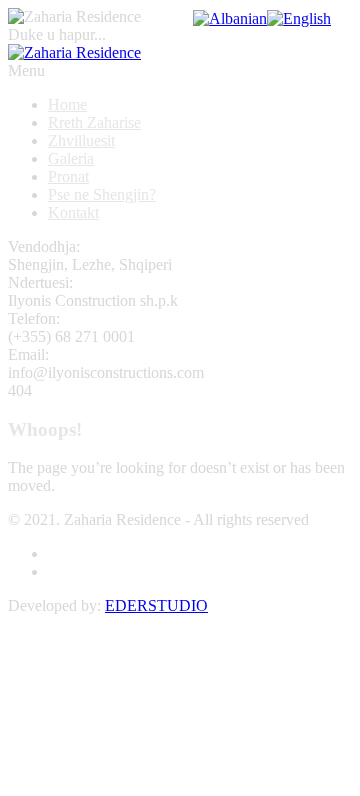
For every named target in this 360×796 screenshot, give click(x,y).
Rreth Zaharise (94, 122)
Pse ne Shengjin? (102, 194)
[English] (299, 18)
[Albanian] (230, 18)
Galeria (71, 158)
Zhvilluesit (81, 140)
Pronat (68, 176)
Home (67, 104)
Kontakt (73, 212)
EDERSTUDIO (156, 605)
